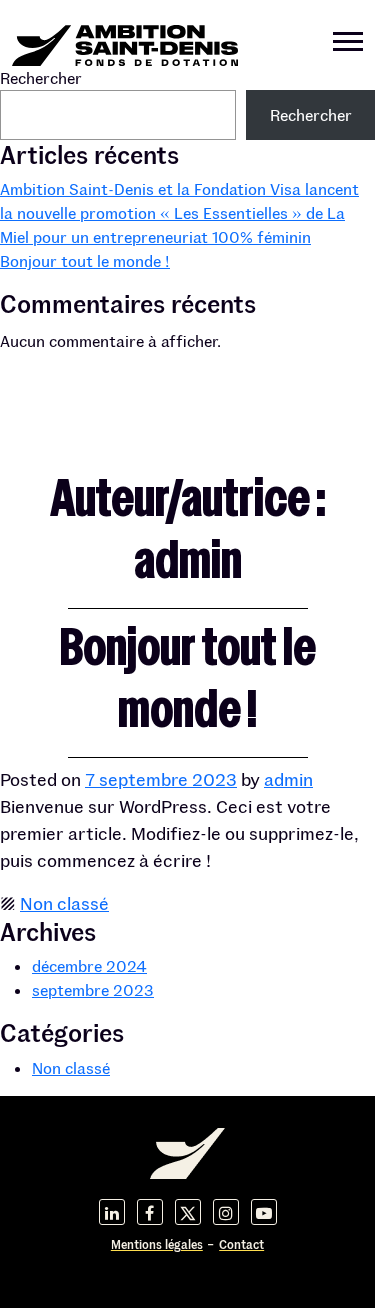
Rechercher (41, 77)
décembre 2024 (89, 965)
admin (288, 779)
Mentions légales (157, 1244)
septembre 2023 (93, 989)
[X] (188, 1212)
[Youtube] (264, 1212)
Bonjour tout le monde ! (85, 260)
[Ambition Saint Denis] (125, 40)
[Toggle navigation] (348, 44)
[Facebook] (150, 1212)
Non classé (64, 903)
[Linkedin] (112, 1212)
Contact (241, 1244)
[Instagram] (226, 1212)
